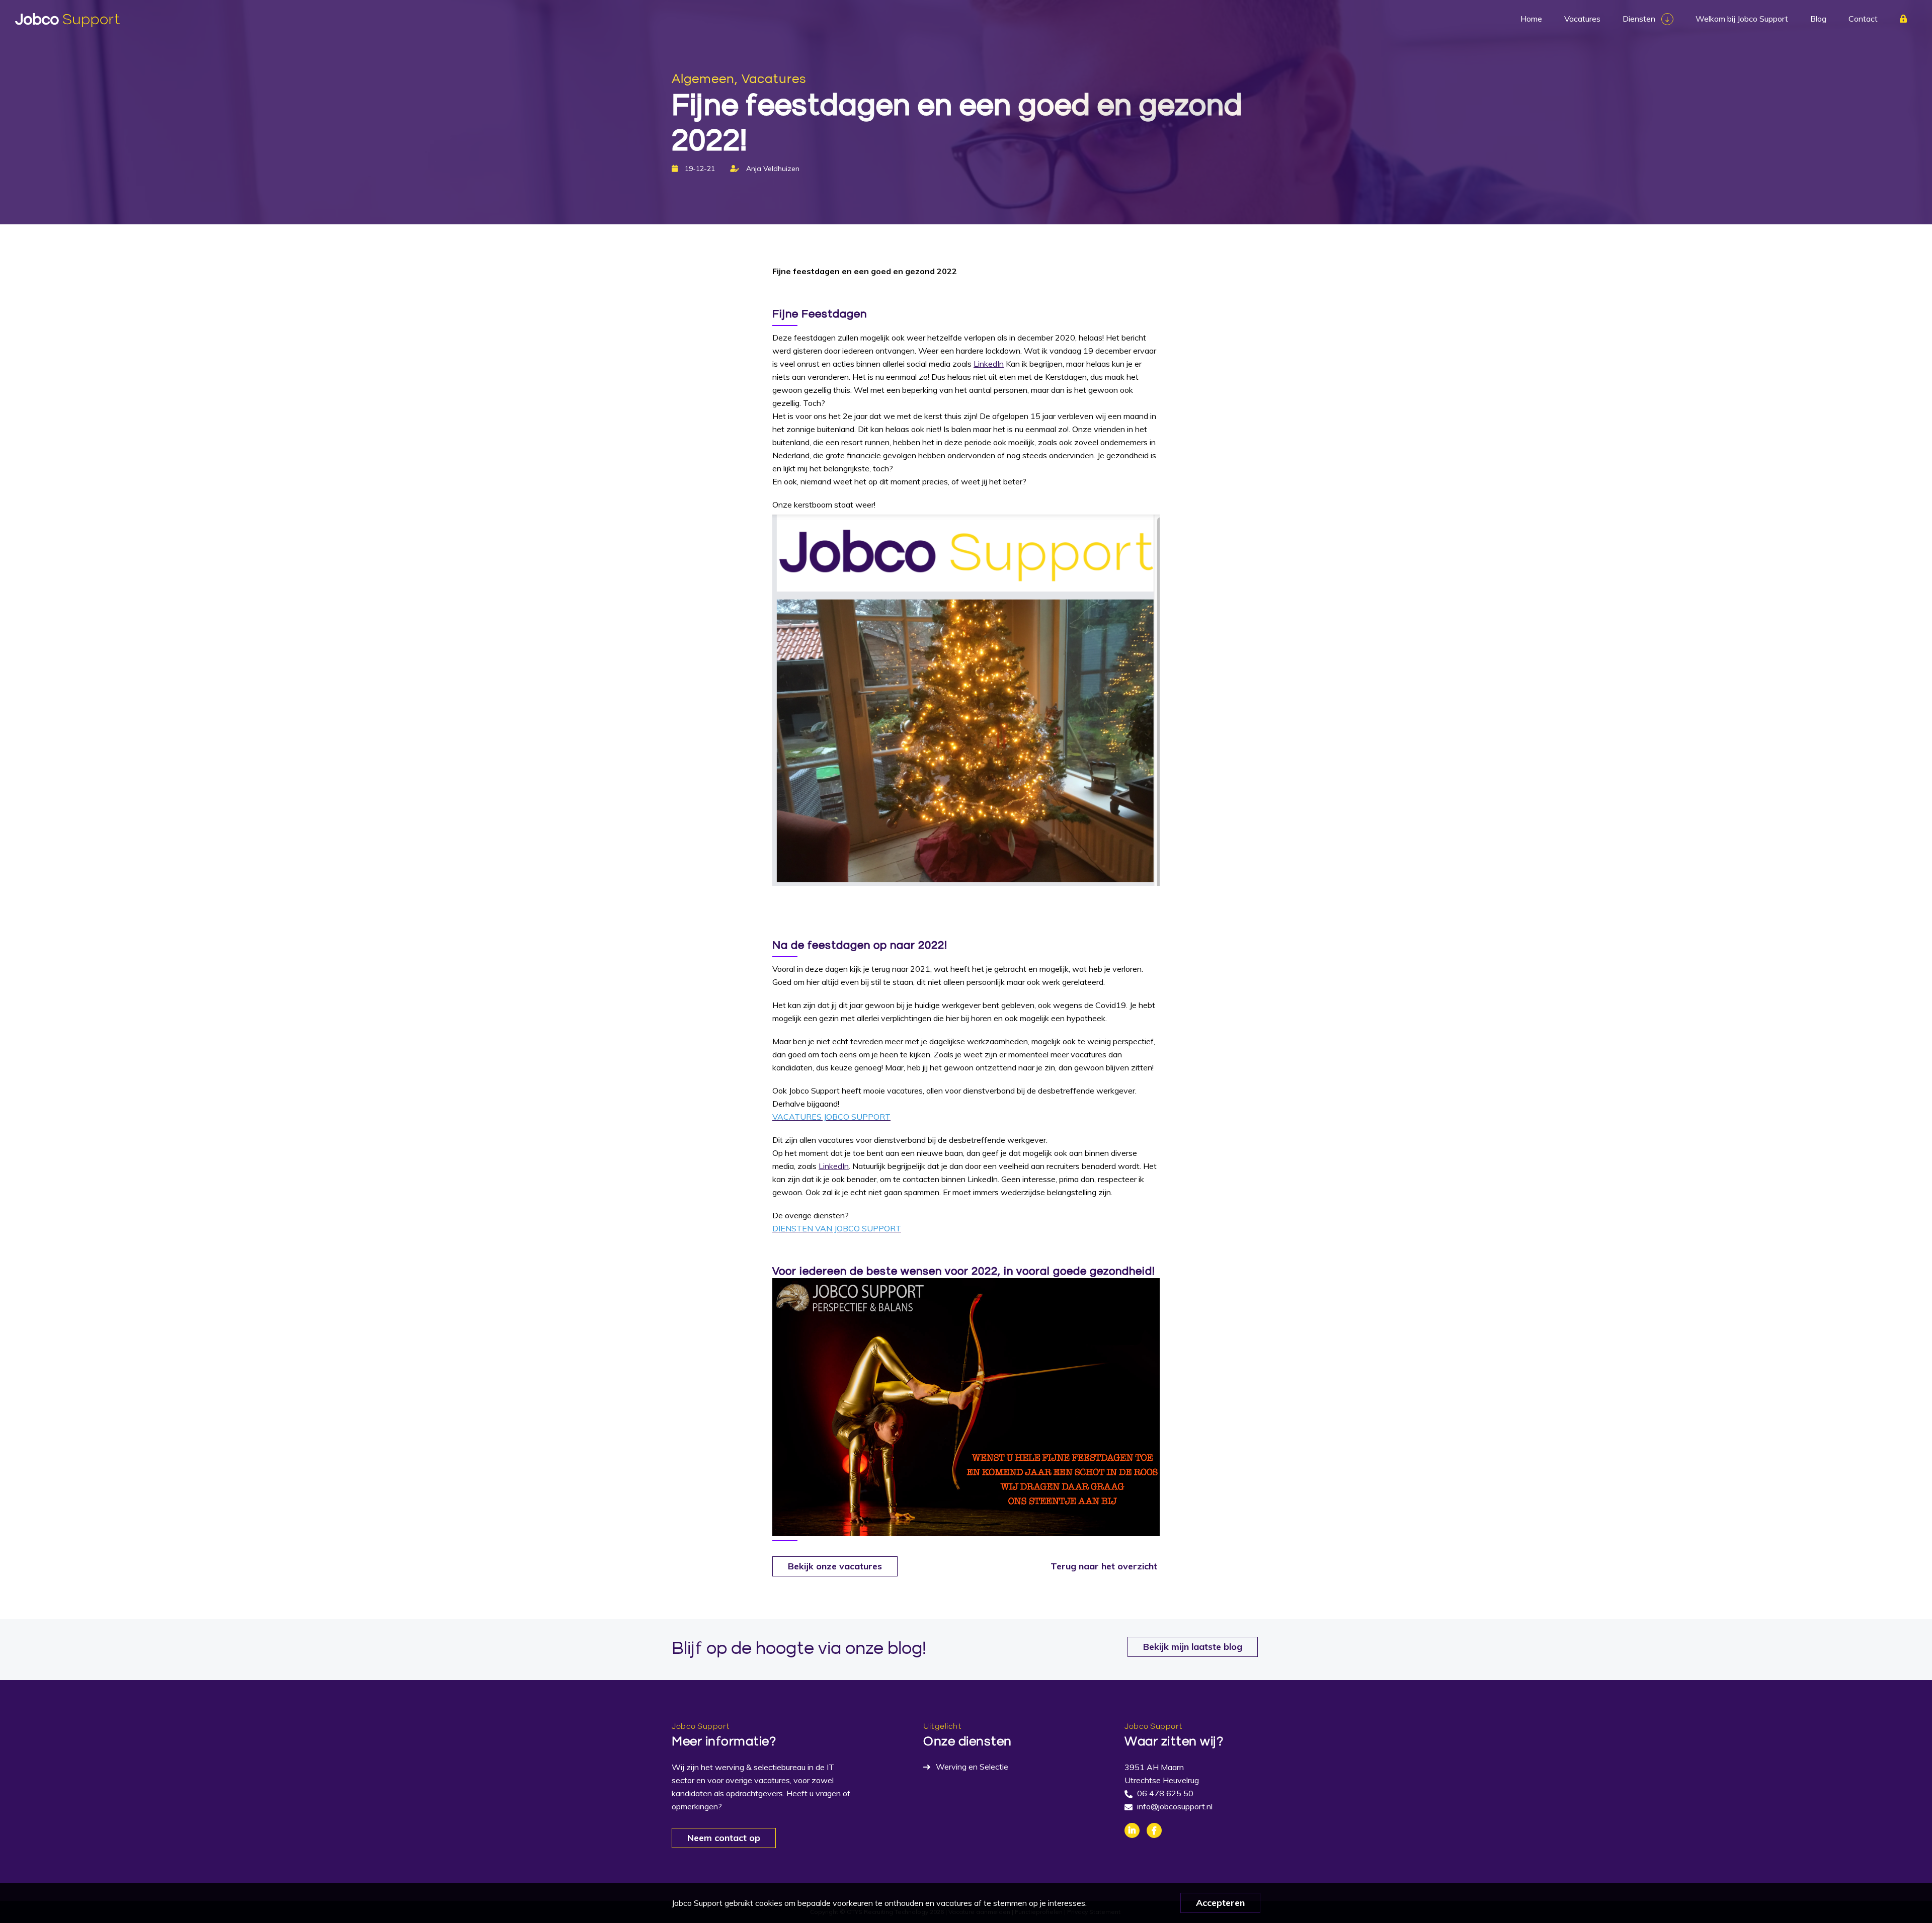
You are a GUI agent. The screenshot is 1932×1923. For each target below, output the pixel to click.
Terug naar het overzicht (1104, 1566)
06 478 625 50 (1165, 1793)
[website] (67, 20)
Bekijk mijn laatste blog (1193, 1647)
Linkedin (1132, 1830)
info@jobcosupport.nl (1175, 1806)
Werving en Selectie (972, 1767)
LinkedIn (989, 364)
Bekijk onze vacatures (835, 1566)
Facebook (1154, 1830)
